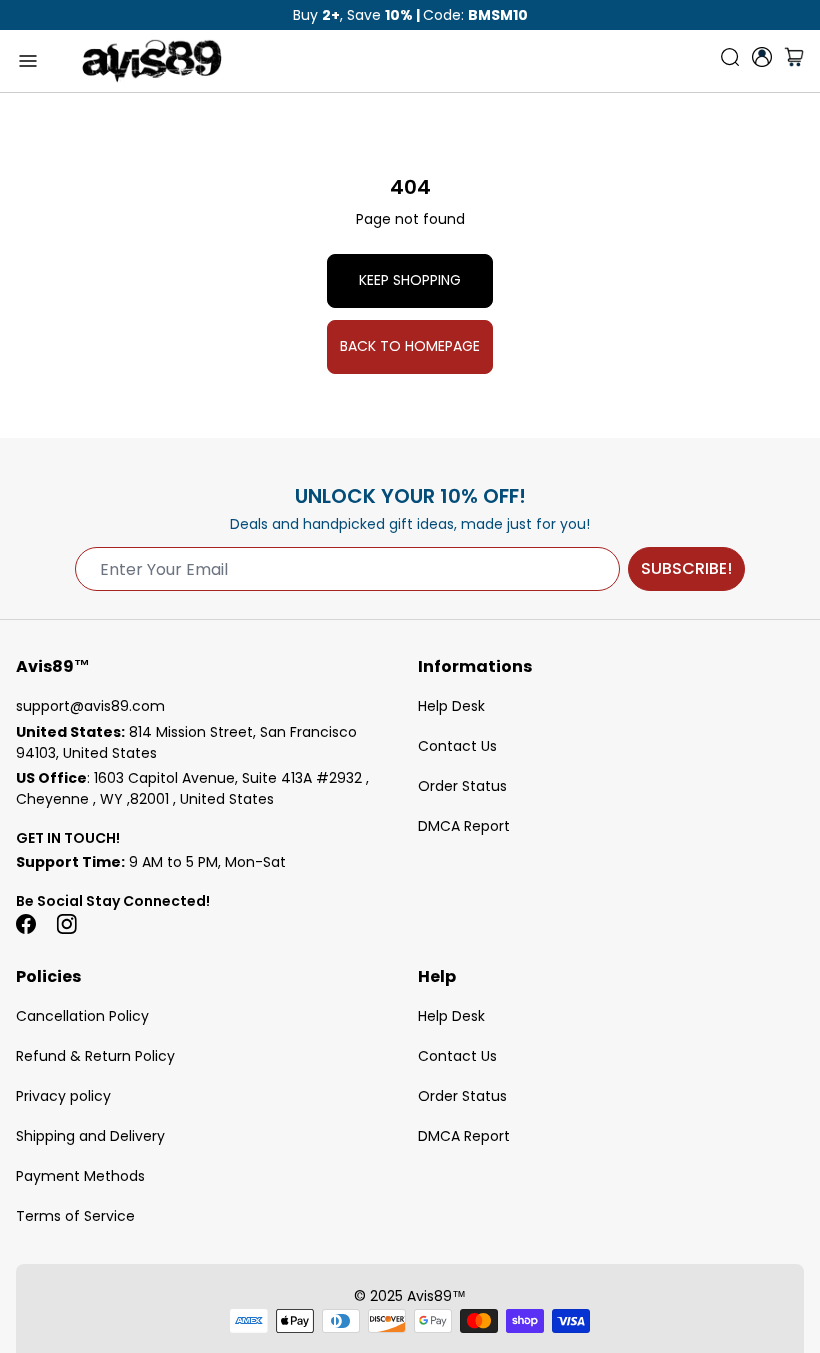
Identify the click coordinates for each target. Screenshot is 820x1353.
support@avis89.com (90, 706)
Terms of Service (75, 1216)
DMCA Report (464, 826)
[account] (762, 57)
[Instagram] (66, 924)
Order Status (462, 786)
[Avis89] (152, 61)
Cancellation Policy (82, 1016)
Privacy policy (63, 1096)
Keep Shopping (410, 280)
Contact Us (457, 746)
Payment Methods (80, 1176)
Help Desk (451, 706)
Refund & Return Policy (95, 1056)
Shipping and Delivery (90, 1136)
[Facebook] (26, 924)
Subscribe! (686, 568)
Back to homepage (410, 346)
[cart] (794, 61)
